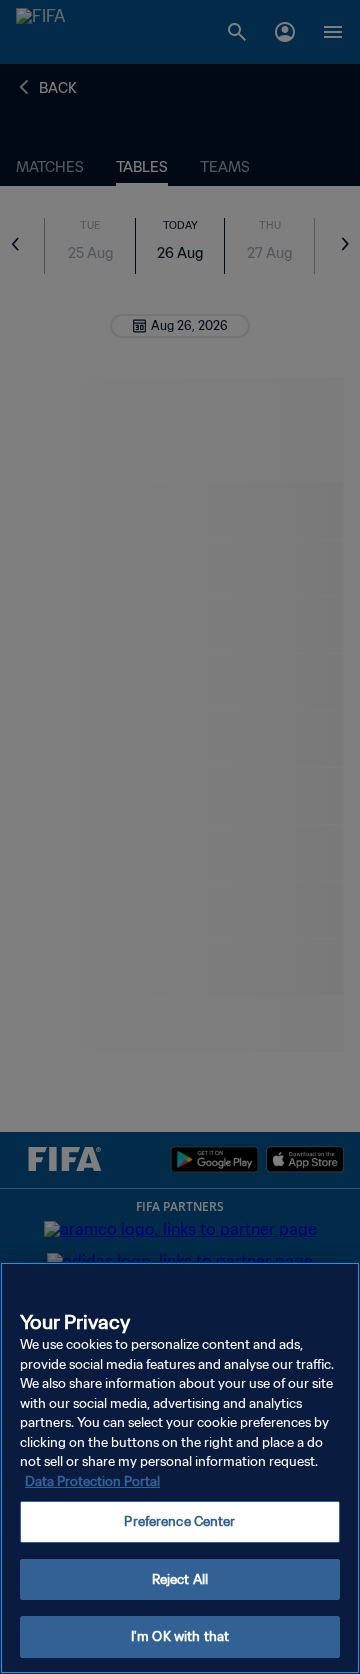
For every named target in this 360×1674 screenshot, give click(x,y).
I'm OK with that (180, 1636)
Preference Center (179, 1521)
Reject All (180, 1579)
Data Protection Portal (92, 1481)
